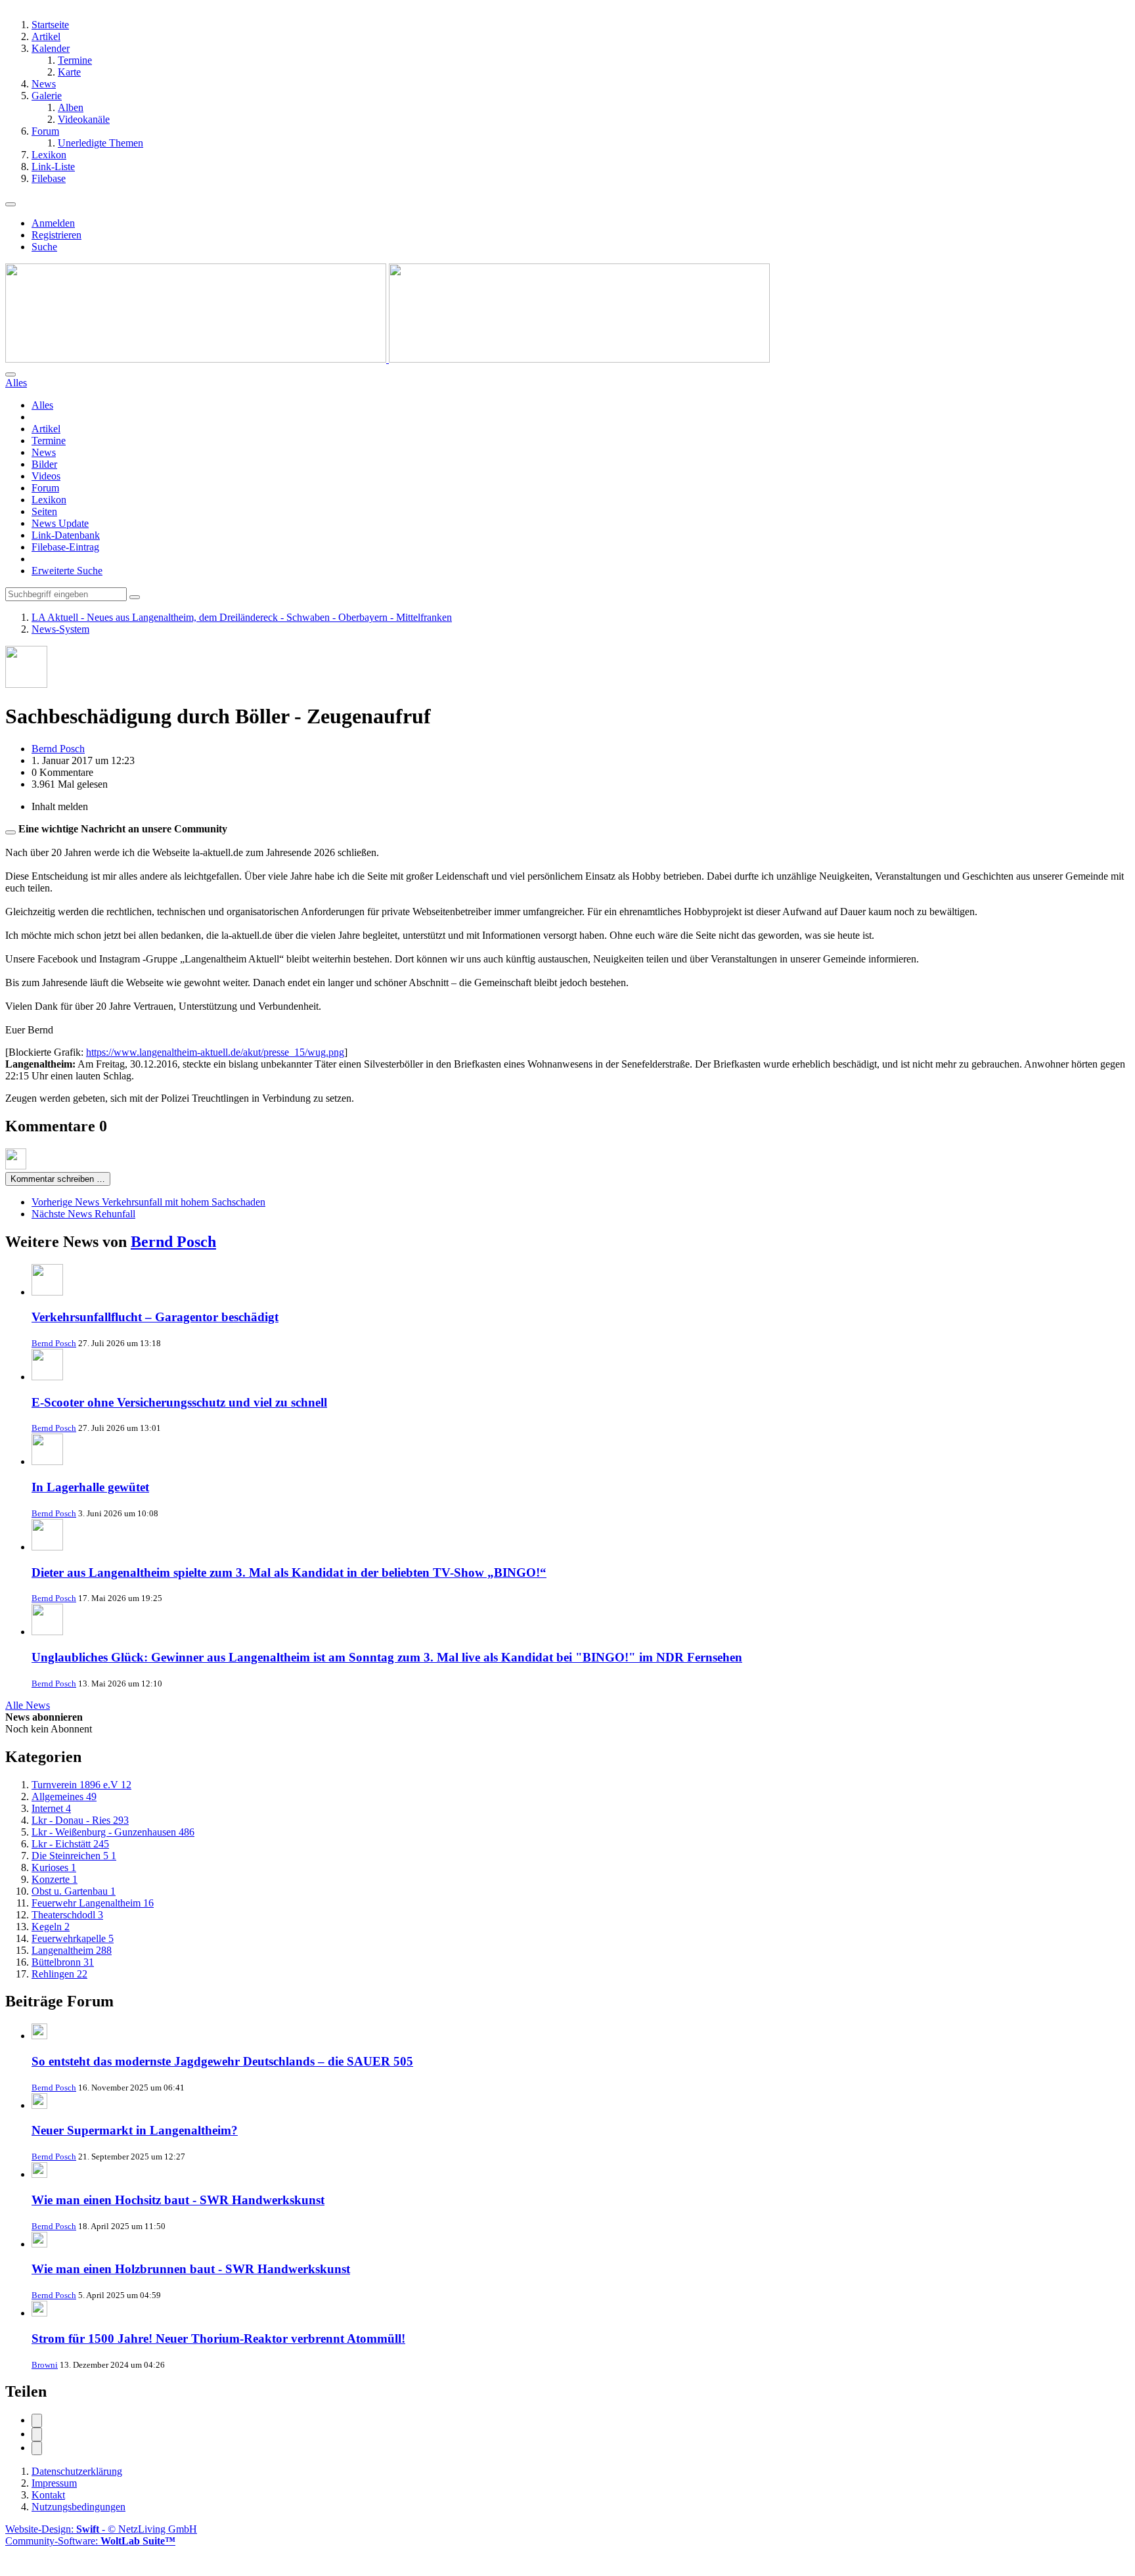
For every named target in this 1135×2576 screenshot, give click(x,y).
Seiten (44, 511)
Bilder (44, 464)
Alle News (28, 1705)
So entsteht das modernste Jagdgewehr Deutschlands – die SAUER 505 (222, 2061)
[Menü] (11, 204)
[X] (37, 2434)
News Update (60, 523)
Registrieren (56, 235)
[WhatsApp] (37, 2448)
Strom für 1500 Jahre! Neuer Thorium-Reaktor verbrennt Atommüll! (218, 2339)
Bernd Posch (173, 1242)
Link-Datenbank (66, 535)
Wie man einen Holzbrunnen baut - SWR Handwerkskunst (191, 2269)
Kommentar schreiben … (58, 1179)
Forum (45, 488)
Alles (42, 405)
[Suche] (11, 374)
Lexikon (49, 500)
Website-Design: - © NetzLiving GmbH (101, 2529)
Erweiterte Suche (67, 571)
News (44, 452)
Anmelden (53, 223)
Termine (49, 441)
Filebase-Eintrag (65, 547)
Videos (46, 476)
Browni (45, 2365)
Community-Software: (90, 2541)
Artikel (46, 429)
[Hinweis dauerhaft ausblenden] (11, 832)
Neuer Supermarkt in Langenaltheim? (135, 2130)
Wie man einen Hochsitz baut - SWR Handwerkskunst (178, 2200)
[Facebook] (37, 2421)
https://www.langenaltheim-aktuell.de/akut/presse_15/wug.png (215, 1052)
